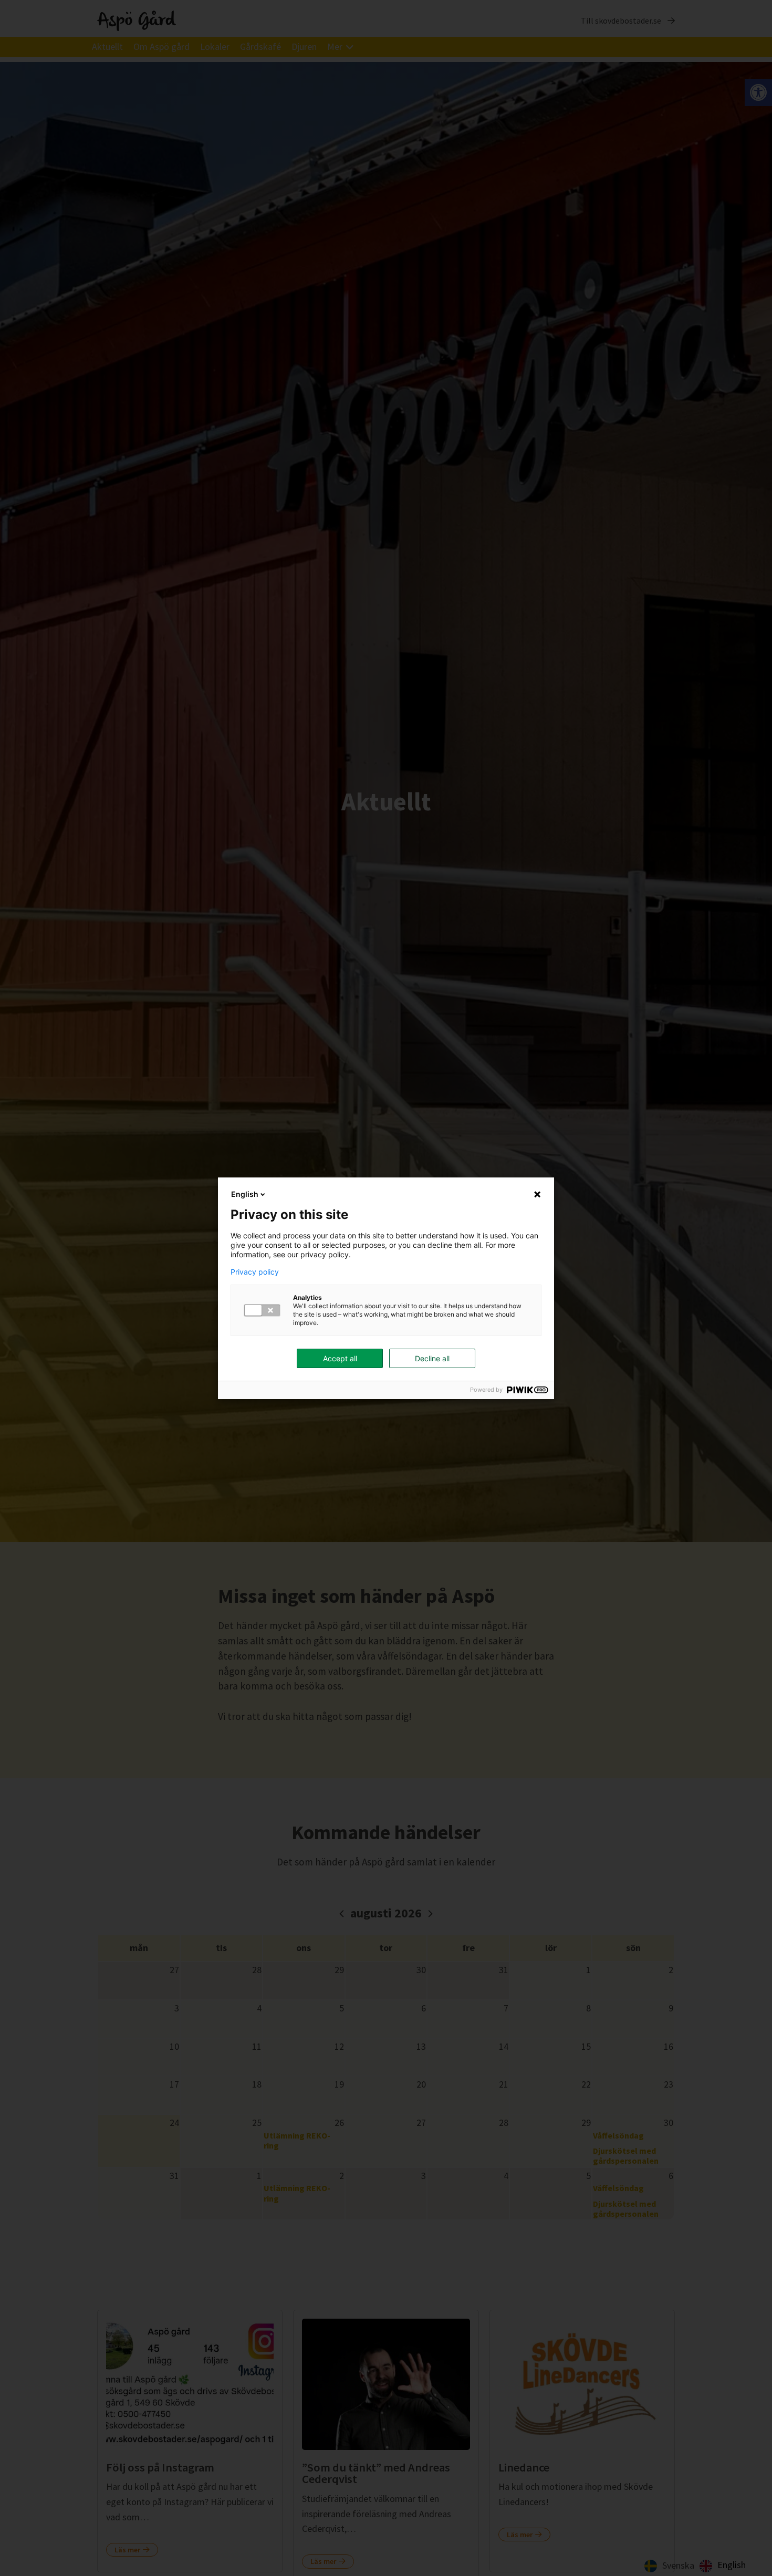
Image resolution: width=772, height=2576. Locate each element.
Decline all (432, 1358)
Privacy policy (255, 1272)
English (245, 1194)
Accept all (340, 1358)
